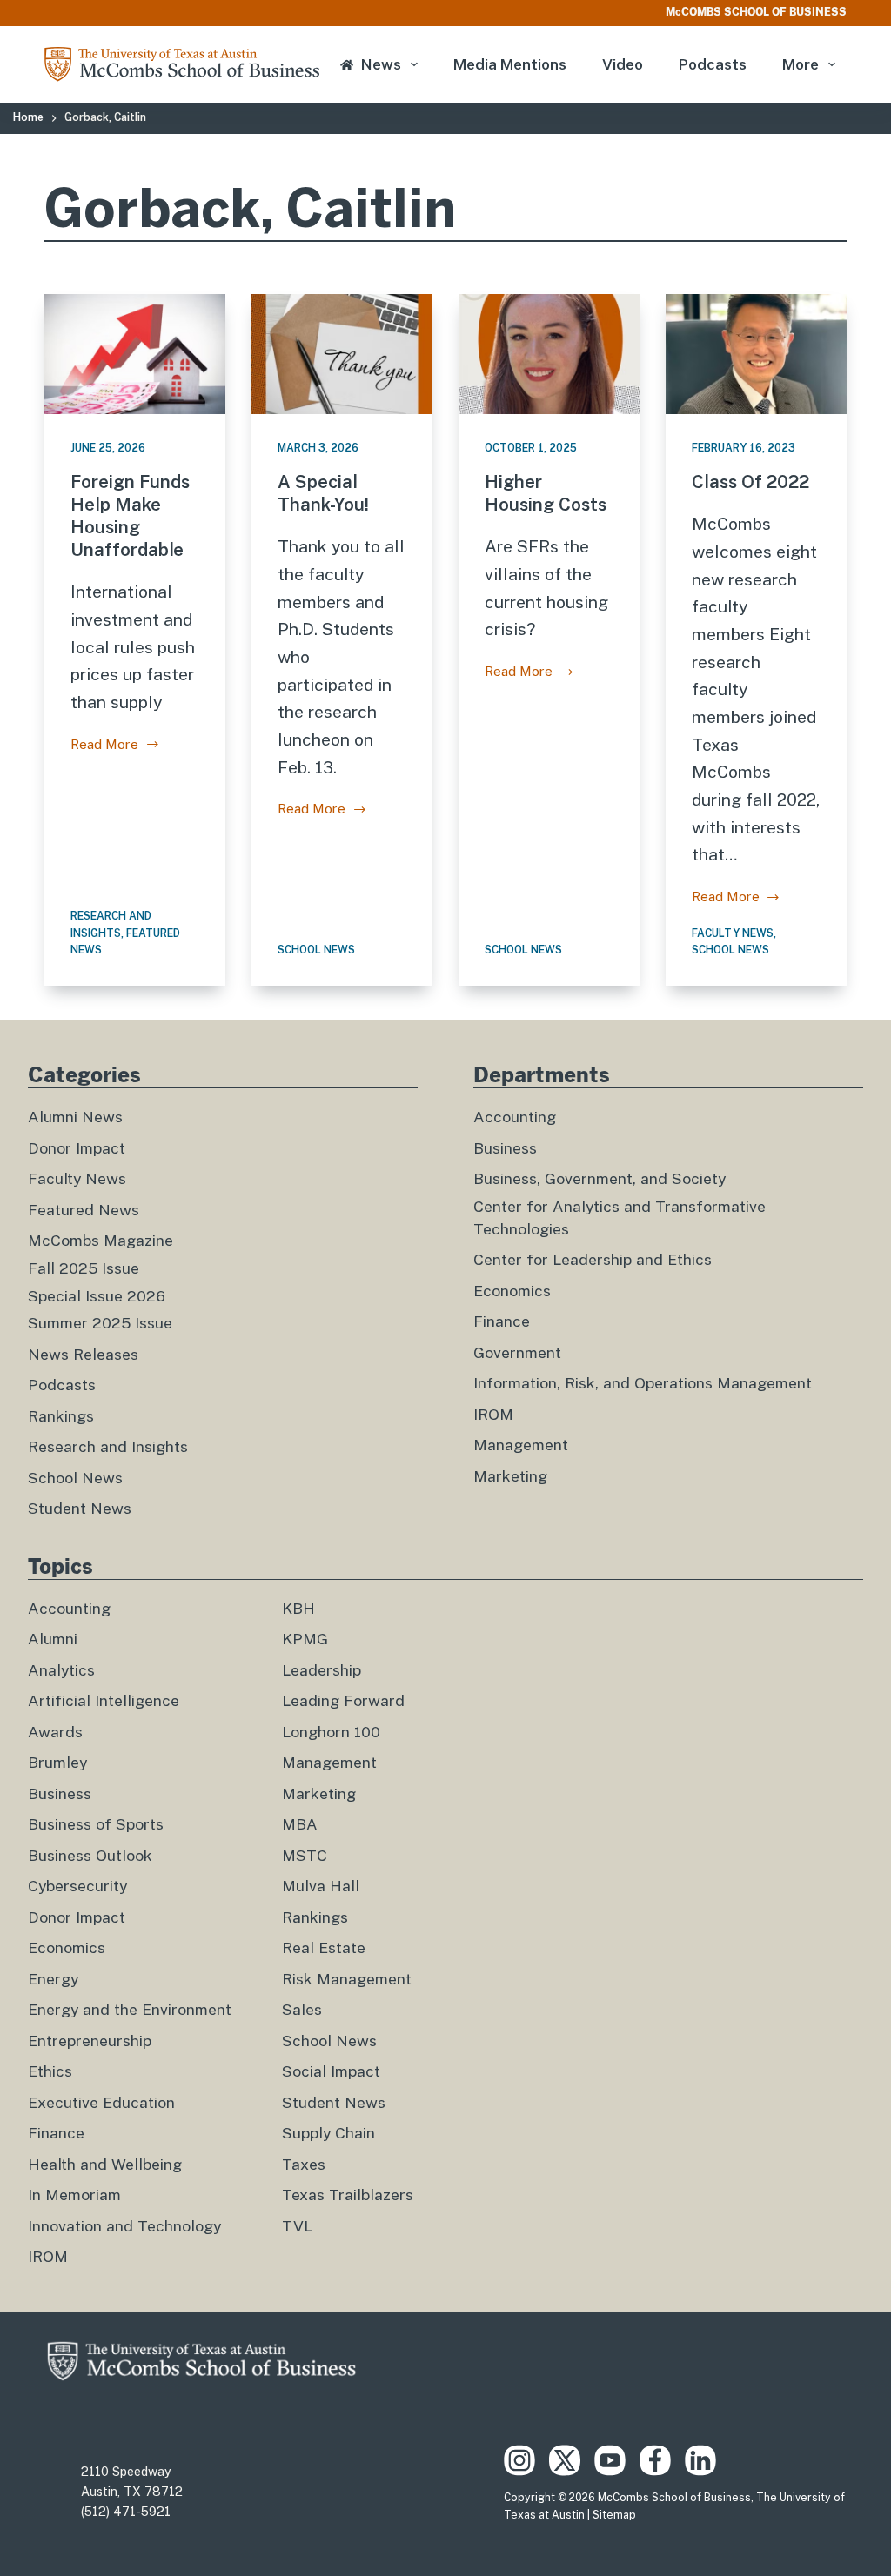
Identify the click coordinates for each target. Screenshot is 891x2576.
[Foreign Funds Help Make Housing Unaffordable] (135, 355)
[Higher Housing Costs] (549, 355)
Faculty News (733, 933)
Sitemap (614, 2515)
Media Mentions (510, 64)
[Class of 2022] (756, 355)
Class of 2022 (750, 482)
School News (316, 950)
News (381, 64)
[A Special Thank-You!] (342, 355)
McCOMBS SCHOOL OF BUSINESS (756, 12)
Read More (112, 746)
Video (623, 64)
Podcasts (713, 64)
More (801, 64)
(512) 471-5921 (126, 2512)
